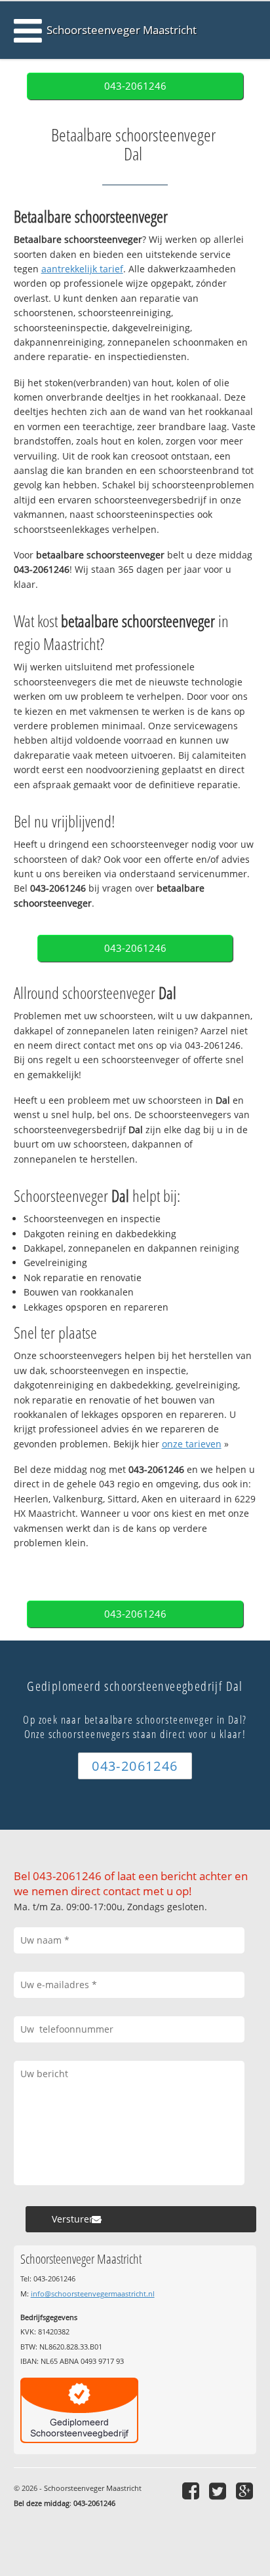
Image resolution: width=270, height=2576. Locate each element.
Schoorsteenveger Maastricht (122, 30)
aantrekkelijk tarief (82, 269)
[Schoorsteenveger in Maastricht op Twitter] (219, 2491)
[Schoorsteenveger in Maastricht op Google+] (246, 2491)
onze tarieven (192, 1444)
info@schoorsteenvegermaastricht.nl (93, 2294)
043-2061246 (135, 86)
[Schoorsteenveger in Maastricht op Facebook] (192, 2491)
